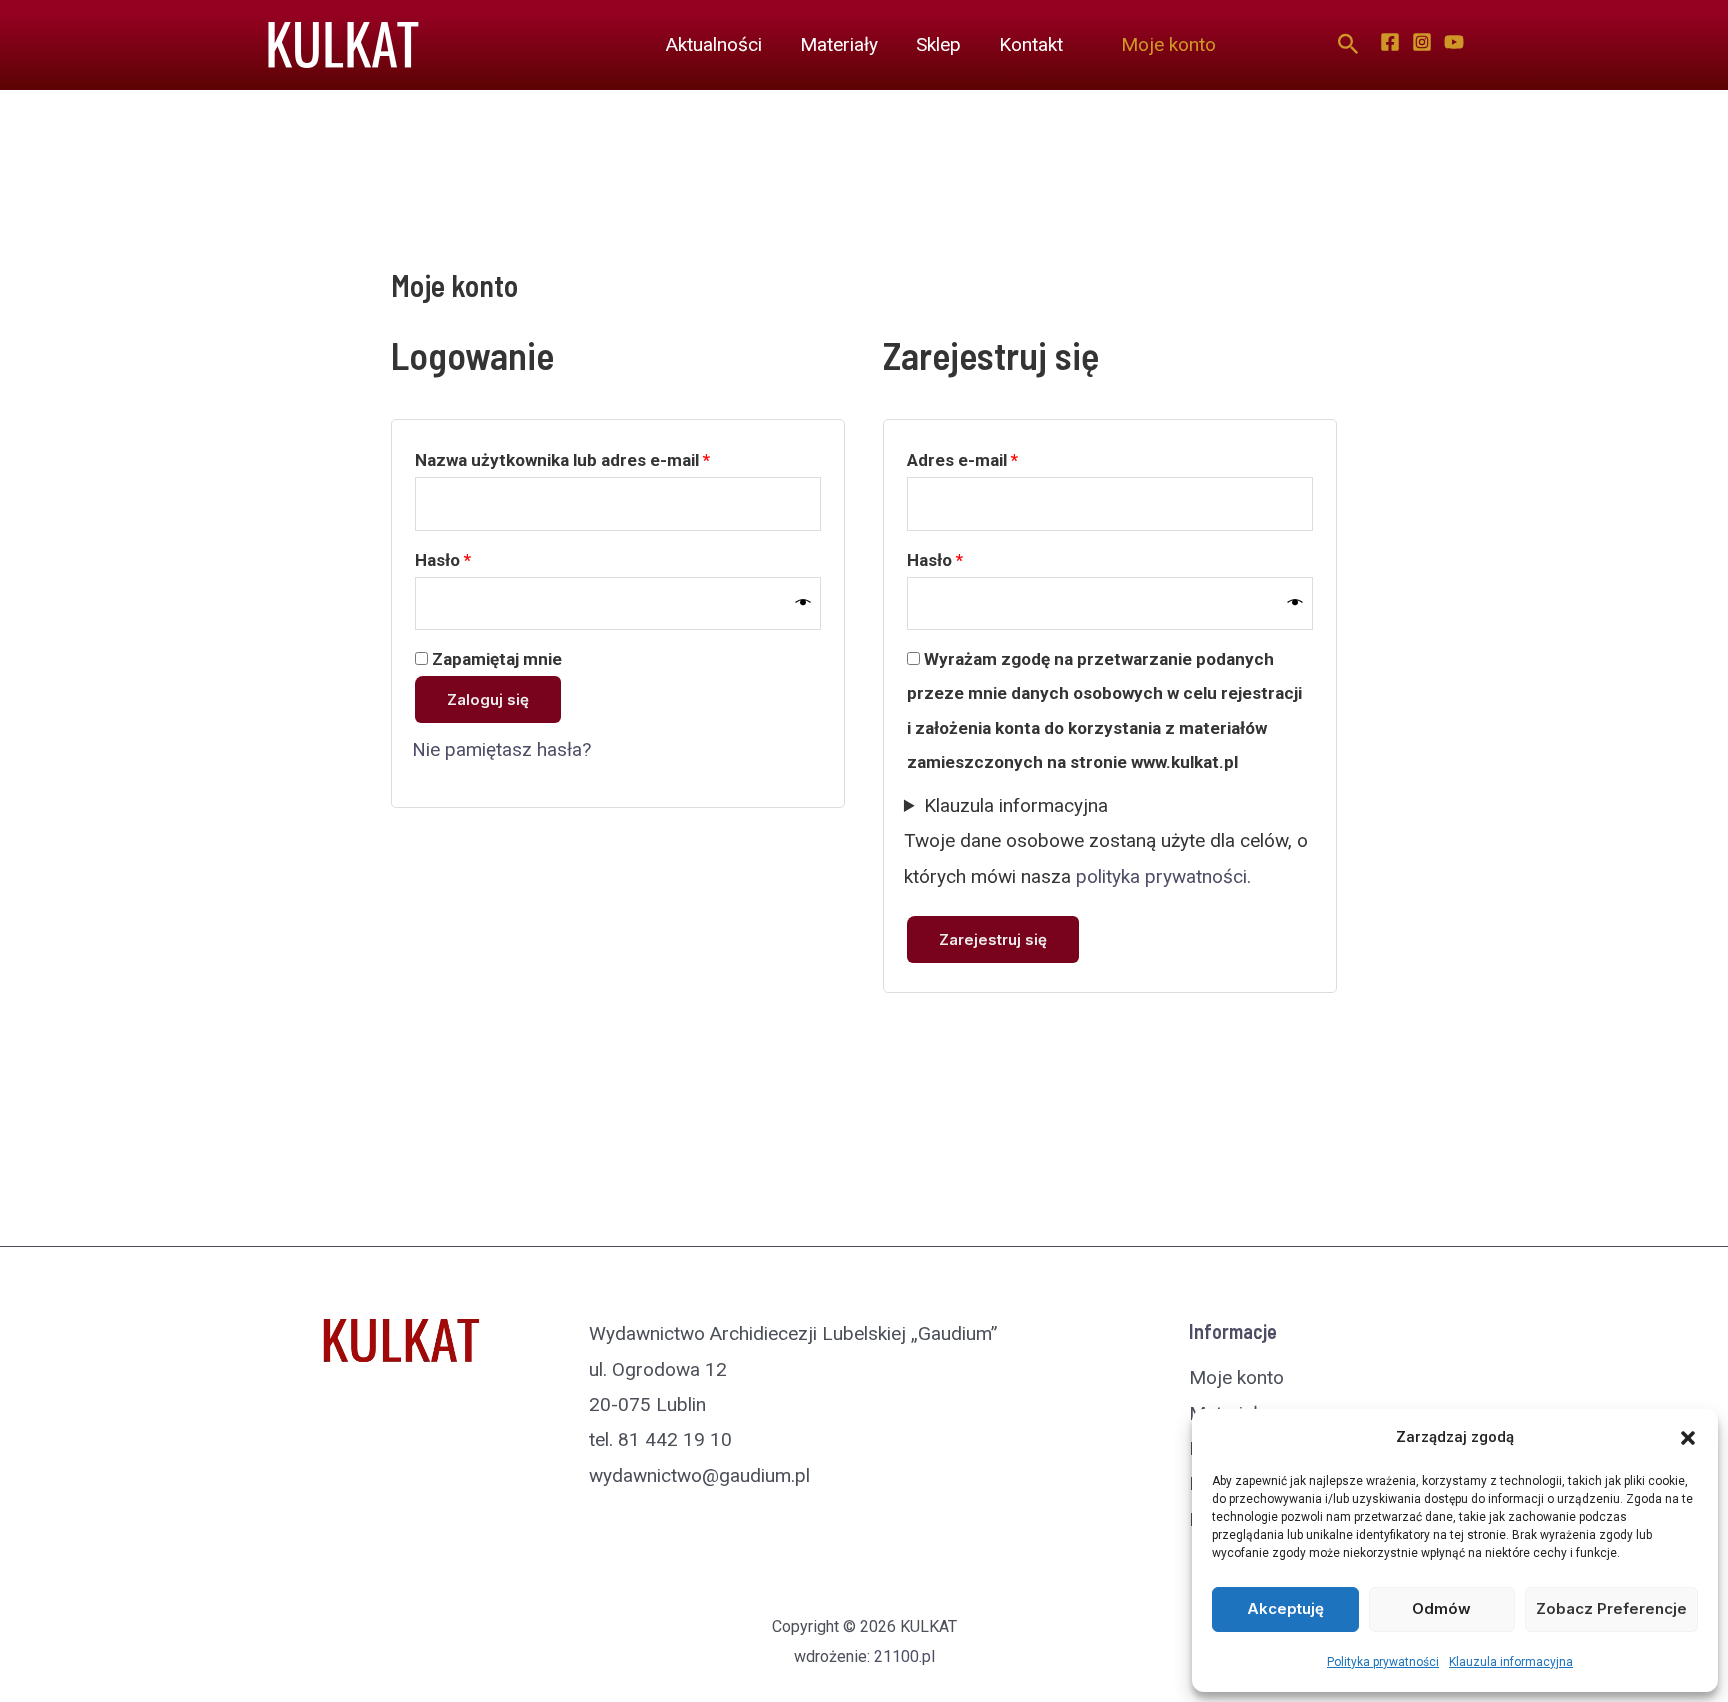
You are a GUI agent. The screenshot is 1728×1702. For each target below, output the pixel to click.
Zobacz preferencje (1611, 1608)
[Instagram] (1422, 42)
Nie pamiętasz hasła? (501, 749)
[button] (1688, 1438)
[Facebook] (1390, 42)
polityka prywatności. (1163, 876)
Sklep (938, 44)
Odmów (1441, 1608)
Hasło (486, 559)
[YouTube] (1454, 42)
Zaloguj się (488, 699)
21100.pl (904, 1656)
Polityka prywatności (1383, 1662)
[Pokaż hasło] (803, 603)
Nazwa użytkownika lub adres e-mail (605, 459)
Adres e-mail (1005, 459)
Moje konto (1168, 44)
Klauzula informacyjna (1511, 1662)
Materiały (839, 44)
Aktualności (714, 44)
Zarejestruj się (993, 939)
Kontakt (1031, 44)
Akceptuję (1285, 1608)
